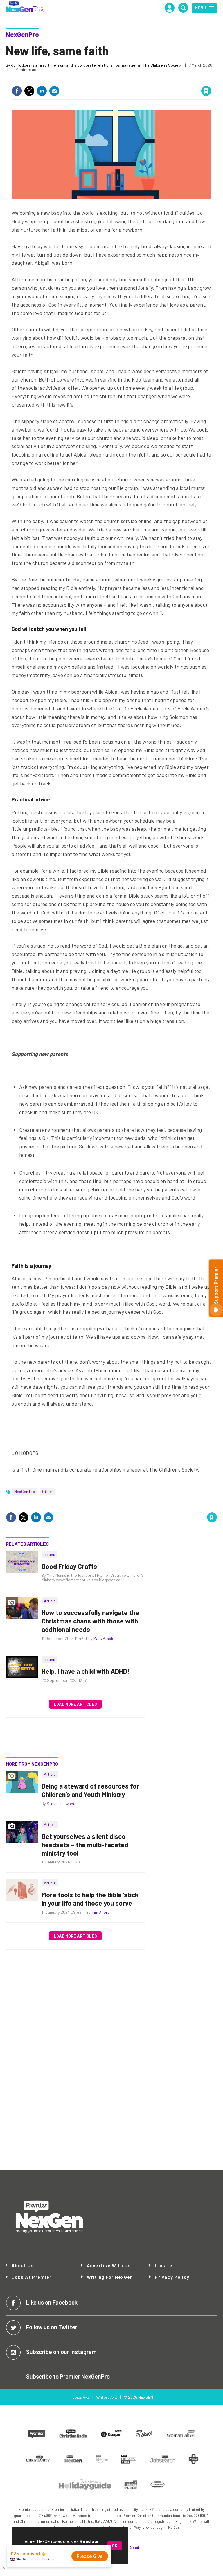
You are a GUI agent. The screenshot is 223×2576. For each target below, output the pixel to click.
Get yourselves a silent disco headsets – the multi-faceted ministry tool (85, 1845)
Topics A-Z (80, 2397)
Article (50, 1601)
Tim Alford (101, 1912)
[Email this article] (54, 91)
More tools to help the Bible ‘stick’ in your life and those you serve (91, 1899)
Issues (50, 1554)
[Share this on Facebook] (17, 91)
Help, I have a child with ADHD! (86, 1671)
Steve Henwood (61, 1803)
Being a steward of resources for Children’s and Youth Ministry (90, 1790)
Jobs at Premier (32, 2277)
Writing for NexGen (110, 2277)
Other (47, 1491)
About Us (23, 2265)
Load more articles (75, 1704)
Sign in (137, 79)
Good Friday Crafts (69, 1566)
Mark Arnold (104, 1638)
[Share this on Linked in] (42, 91)
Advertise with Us (109, 2265)
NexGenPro (22, 34)
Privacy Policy (172, 2277)
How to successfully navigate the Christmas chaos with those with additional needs (90, 1621)
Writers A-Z (107, 2397)
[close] (211, 79)
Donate (164, 2265)
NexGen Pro (25, 1491)
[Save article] (206, 91)
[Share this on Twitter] (29, 91)
